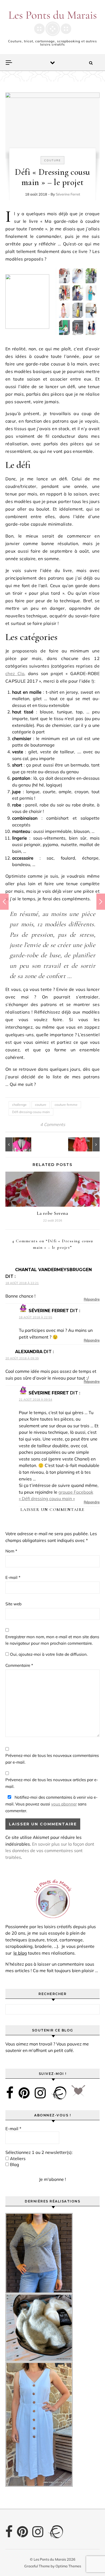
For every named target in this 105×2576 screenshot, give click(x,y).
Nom (11, 1551)
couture (41, 1105)
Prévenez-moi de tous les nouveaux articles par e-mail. (52, 1783)
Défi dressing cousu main (31, 1112)
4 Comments (53, 1124)
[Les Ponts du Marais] (52, 23)
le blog (20, 1953)
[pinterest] (24, 2093)
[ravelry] (59, 2093)
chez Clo (15, 673)
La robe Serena (52, 1213)
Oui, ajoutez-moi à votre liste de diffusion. (48, 1654)
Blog (14, 2164)
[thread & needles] (78, 2093)
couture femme (66, 1105)
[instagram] (40, 2093)
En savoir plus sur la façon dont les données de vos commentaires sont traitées (50, 1851)
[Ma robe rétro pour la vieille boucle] (17, 1144)
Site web (13, 1604)
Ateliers (17, 2158)
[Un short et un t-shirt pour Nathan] (87, 1144)
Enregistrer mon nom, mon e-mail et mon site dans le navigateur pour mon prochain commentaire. (52, 1640)
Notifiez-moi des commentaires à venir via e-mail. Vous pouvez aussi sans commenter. (51, 1804)
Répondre (92, 1299)
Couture (52, 160)
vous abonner (64, 1804)
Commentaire (19, 1665)
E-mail (13, 1577)
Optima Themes (68, 2566)
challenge (19, 1105)
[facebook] (10, 2093)
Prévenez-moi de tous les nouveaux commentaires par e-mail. (52, 1759)
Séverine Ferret (68, 194)
